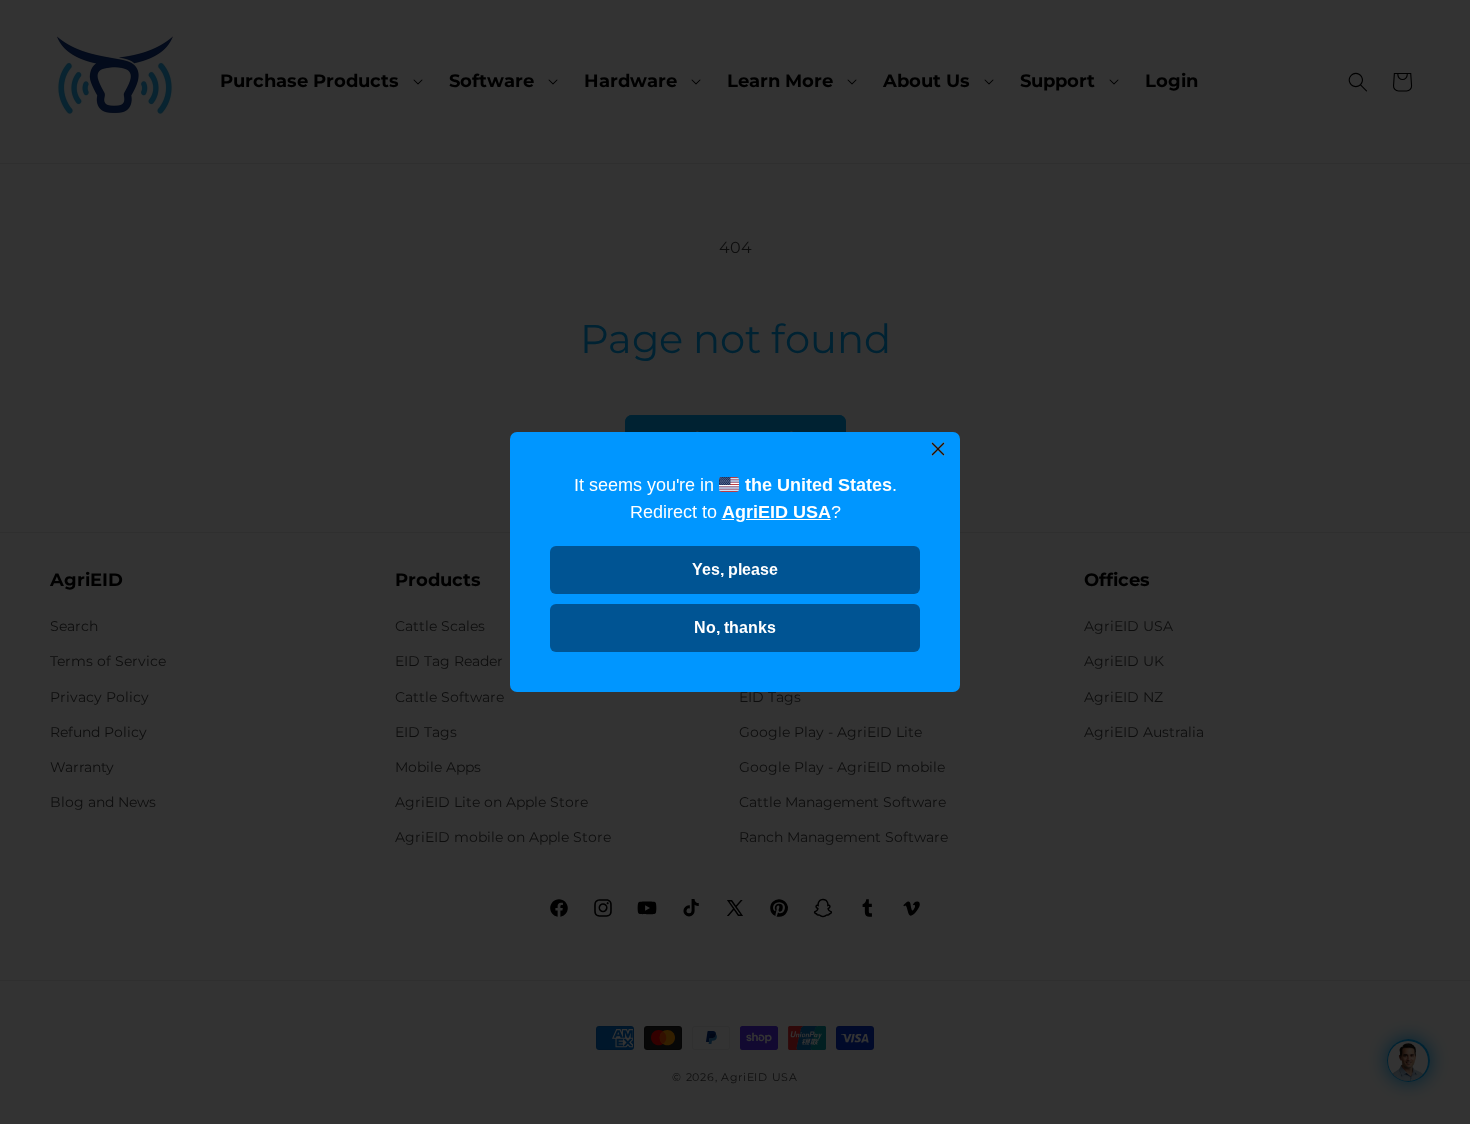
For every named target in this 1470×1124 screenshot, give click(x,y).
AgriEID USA (776, 512)
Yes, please (735, 569)
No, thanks (735, 627)
